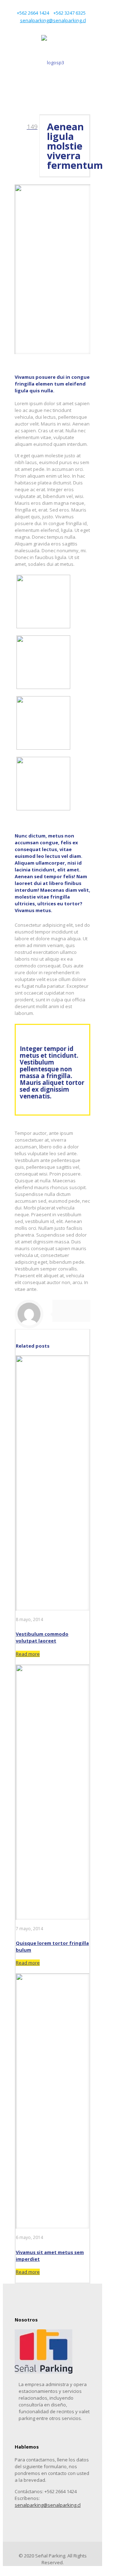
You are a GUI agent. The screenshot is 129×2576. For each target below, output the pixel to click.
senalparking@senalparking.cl (53, 20)
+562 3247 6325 (70, 13)
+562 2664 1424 (33, 13)
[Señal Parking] (52, 62)
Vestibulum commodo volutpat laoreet (42, 1637)
